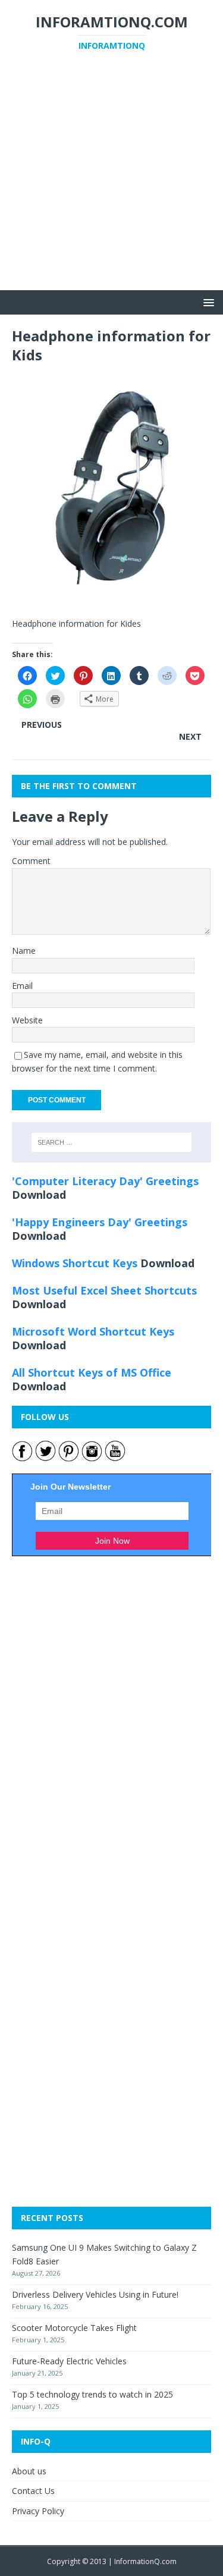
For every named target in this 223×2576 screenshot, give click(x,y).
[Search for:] (112, 1142)
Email (22, 986)
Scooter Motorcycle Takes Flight (74, 2328)
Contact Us (33, 2491)
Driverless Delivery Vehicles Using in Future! (95, 2294)
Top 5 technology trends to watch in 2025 (92, 2394)
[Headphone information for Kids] (111, 599)
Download (39, 1195)
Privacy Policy (38, 2511)
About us (29, 2471)
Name (24, 951)
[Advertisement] (111, 179)
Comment (31, 861)
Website (27, 1020)
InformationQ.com (145, 2561)
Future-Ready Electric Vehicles (69, 2361)
